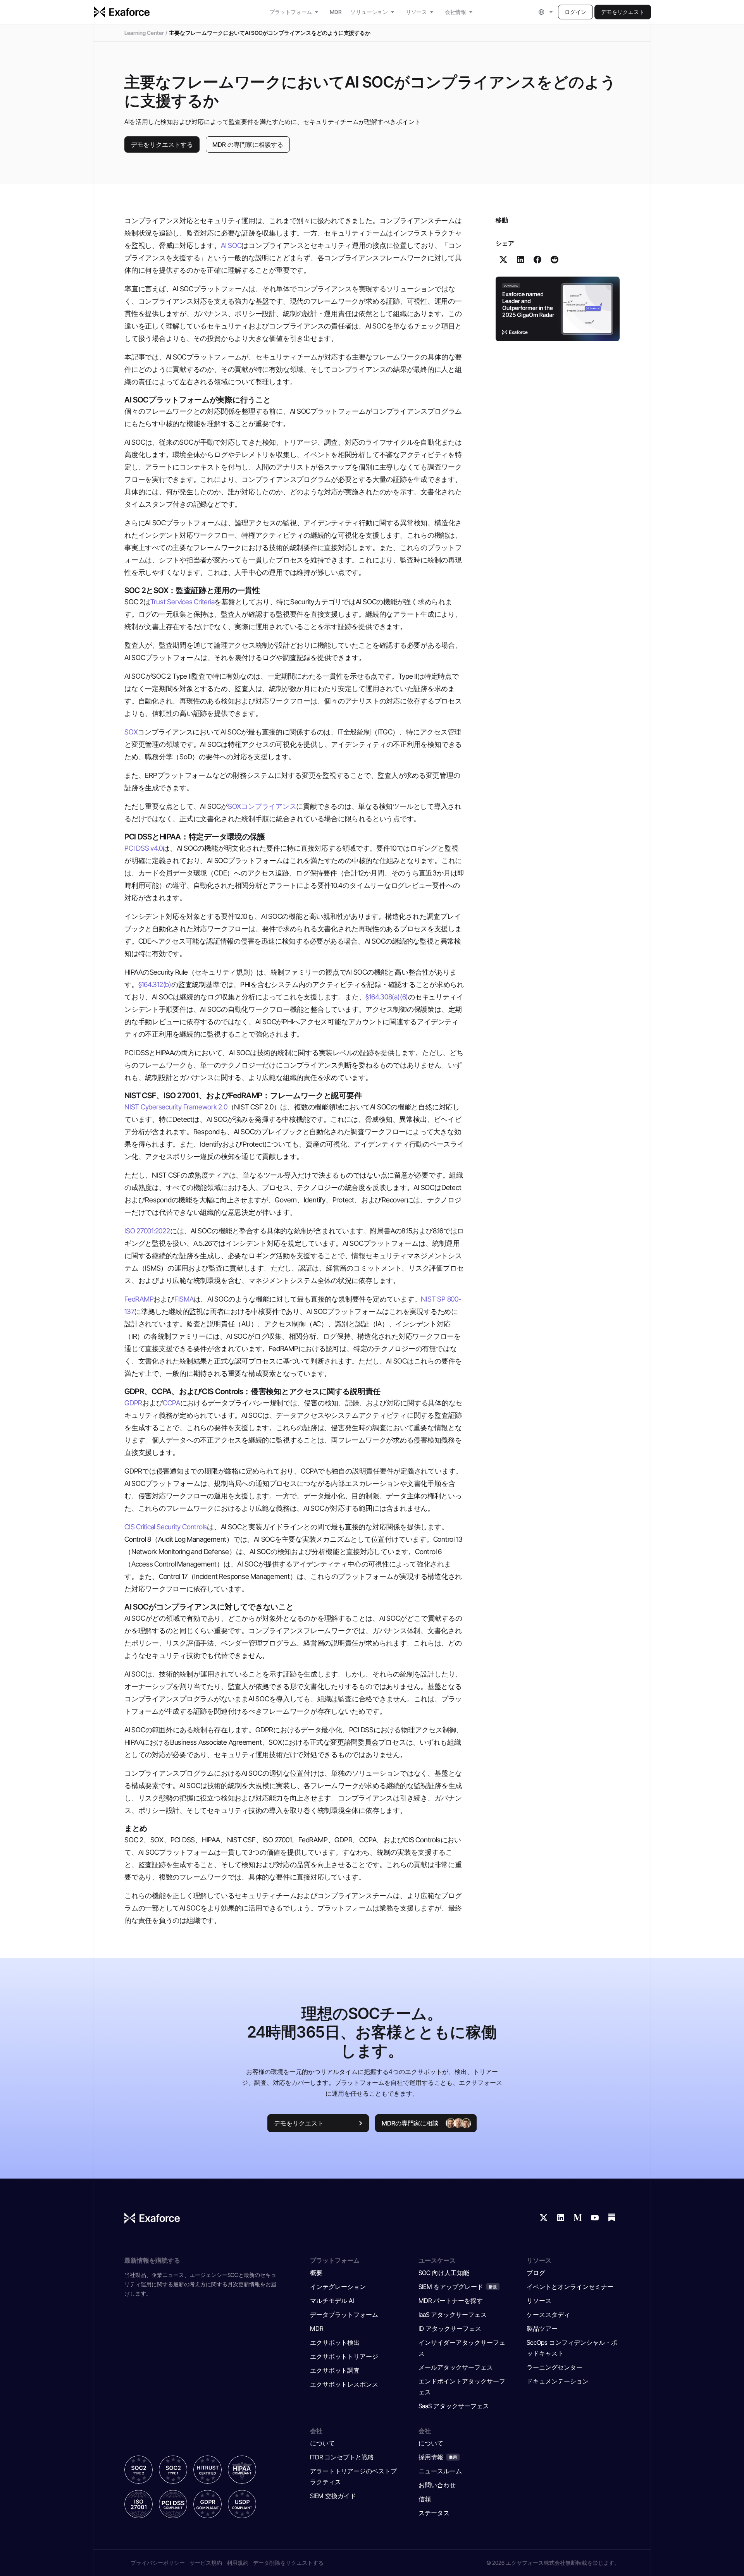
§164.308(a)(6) (387, 997)
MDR (335, 12)
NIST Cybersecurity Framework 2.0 (176, 1107)
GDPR (133, 1403)
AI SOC (231, 245)
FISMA (184, 1299)
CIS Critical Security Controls (166, 1527)
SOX (131, 732)
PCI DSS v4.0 (144, 848)
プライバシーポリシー (158, 2563)
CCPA (171, 1403)
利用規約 (238, 2563)
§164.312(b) (155, 984)
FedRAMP (139, 1299)
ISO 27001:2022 (147, 1231)
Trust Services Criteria (183, 602)
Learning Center (144, 33)
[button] (546, 12)
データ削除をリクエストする (288, 2563)
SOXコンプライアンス (262, 806)
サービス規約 (206, 2563)
